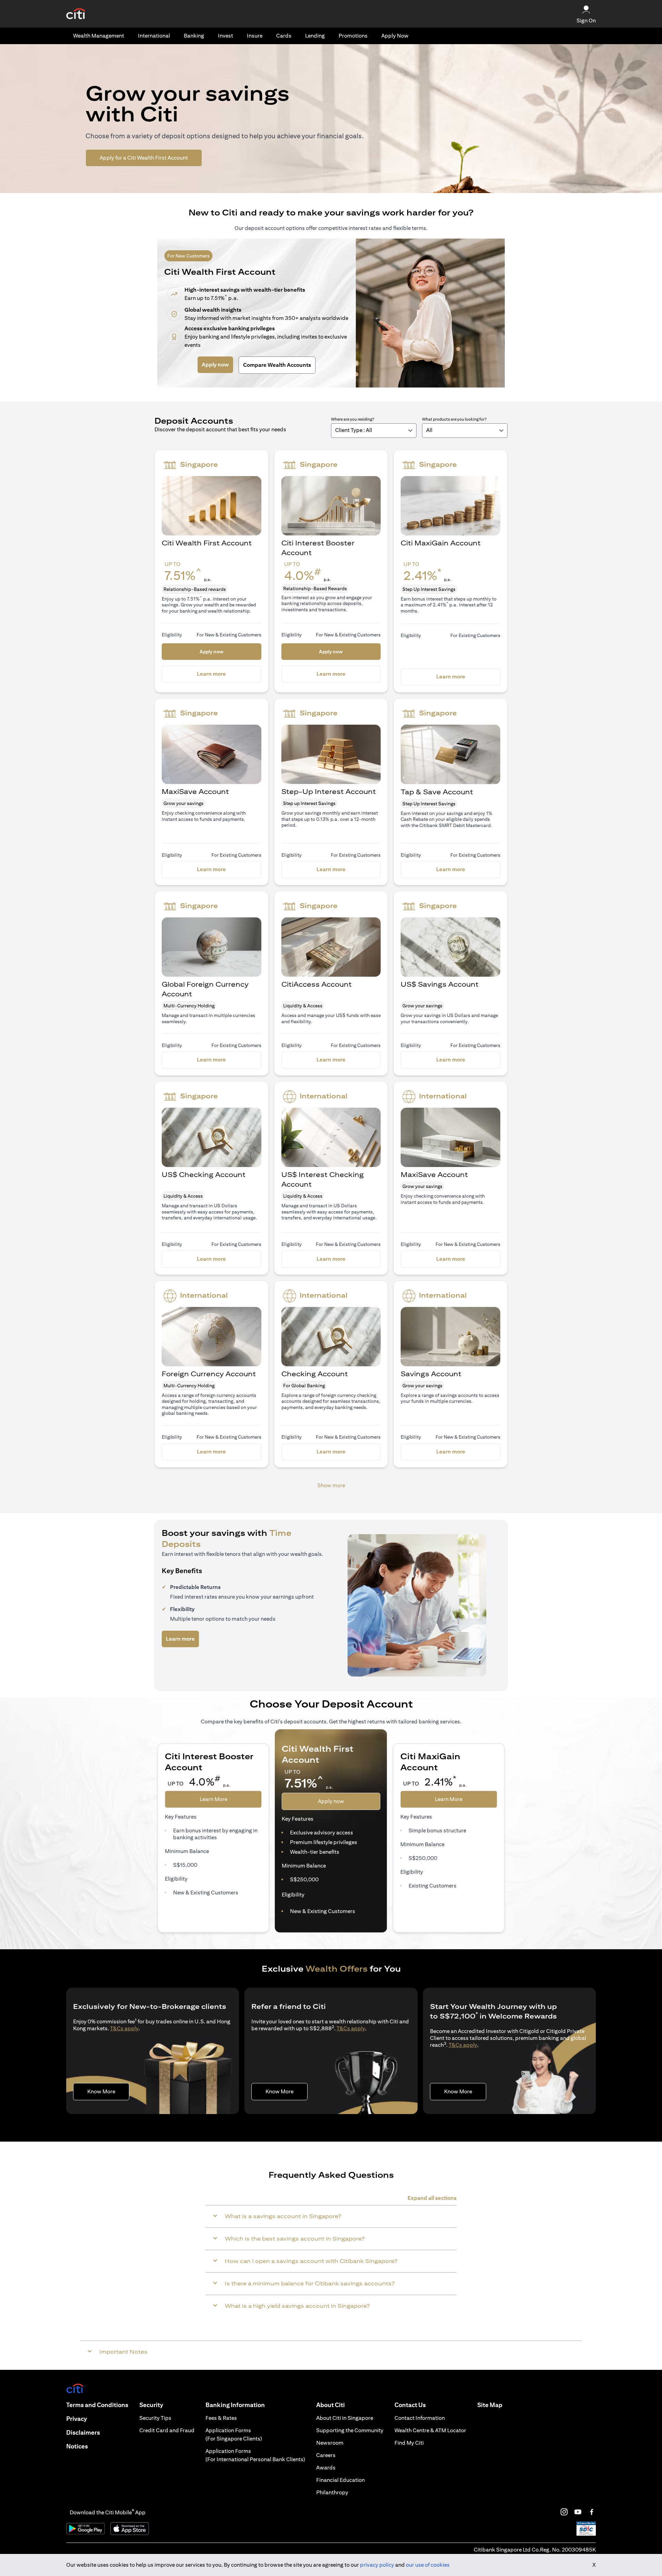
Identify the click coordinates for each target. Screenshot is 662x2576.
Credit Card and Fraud (167, 2430)
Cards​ (284, 36)
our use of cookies (428, 2565)
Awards (326, 2468)
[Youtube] (578, 2512)
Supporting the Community (350, 2430)
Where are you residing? (353, 419)
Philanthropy (332, 2492)
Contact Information (420, 2418)
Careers (326, 2455)
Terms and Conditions (97, 2405)
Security (151, 2405)
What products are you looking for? (454, 419)
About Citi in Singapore (345, 2418)
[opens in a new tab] (76, 14)
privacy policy (377, 2565)
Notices (77, 2446)
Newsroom (330, 2443)
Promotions (353, 36)
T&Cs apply (124, 2028)
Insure (255, 36)
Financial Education (340, 2480)
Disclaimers (83, 2432)
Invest (225, 36)
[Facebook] (592, 2512)
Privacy (77, 2419)
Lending (315, 36)
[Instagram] (564, 2512)
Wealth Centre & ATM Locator (430, 2430)
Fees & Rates (221, 2418)
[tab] (99, 36)
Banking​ (194, 36)
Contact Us (410, 2405)
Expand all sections (432, 2198)
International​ (154, 36)
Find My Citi (409, 2443)
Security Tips (155, 2418)
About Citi (330, 2405)
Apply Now (395, 36)
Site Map (490, 2405)
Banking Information (235, 2405)
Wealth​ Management (99, 36)
